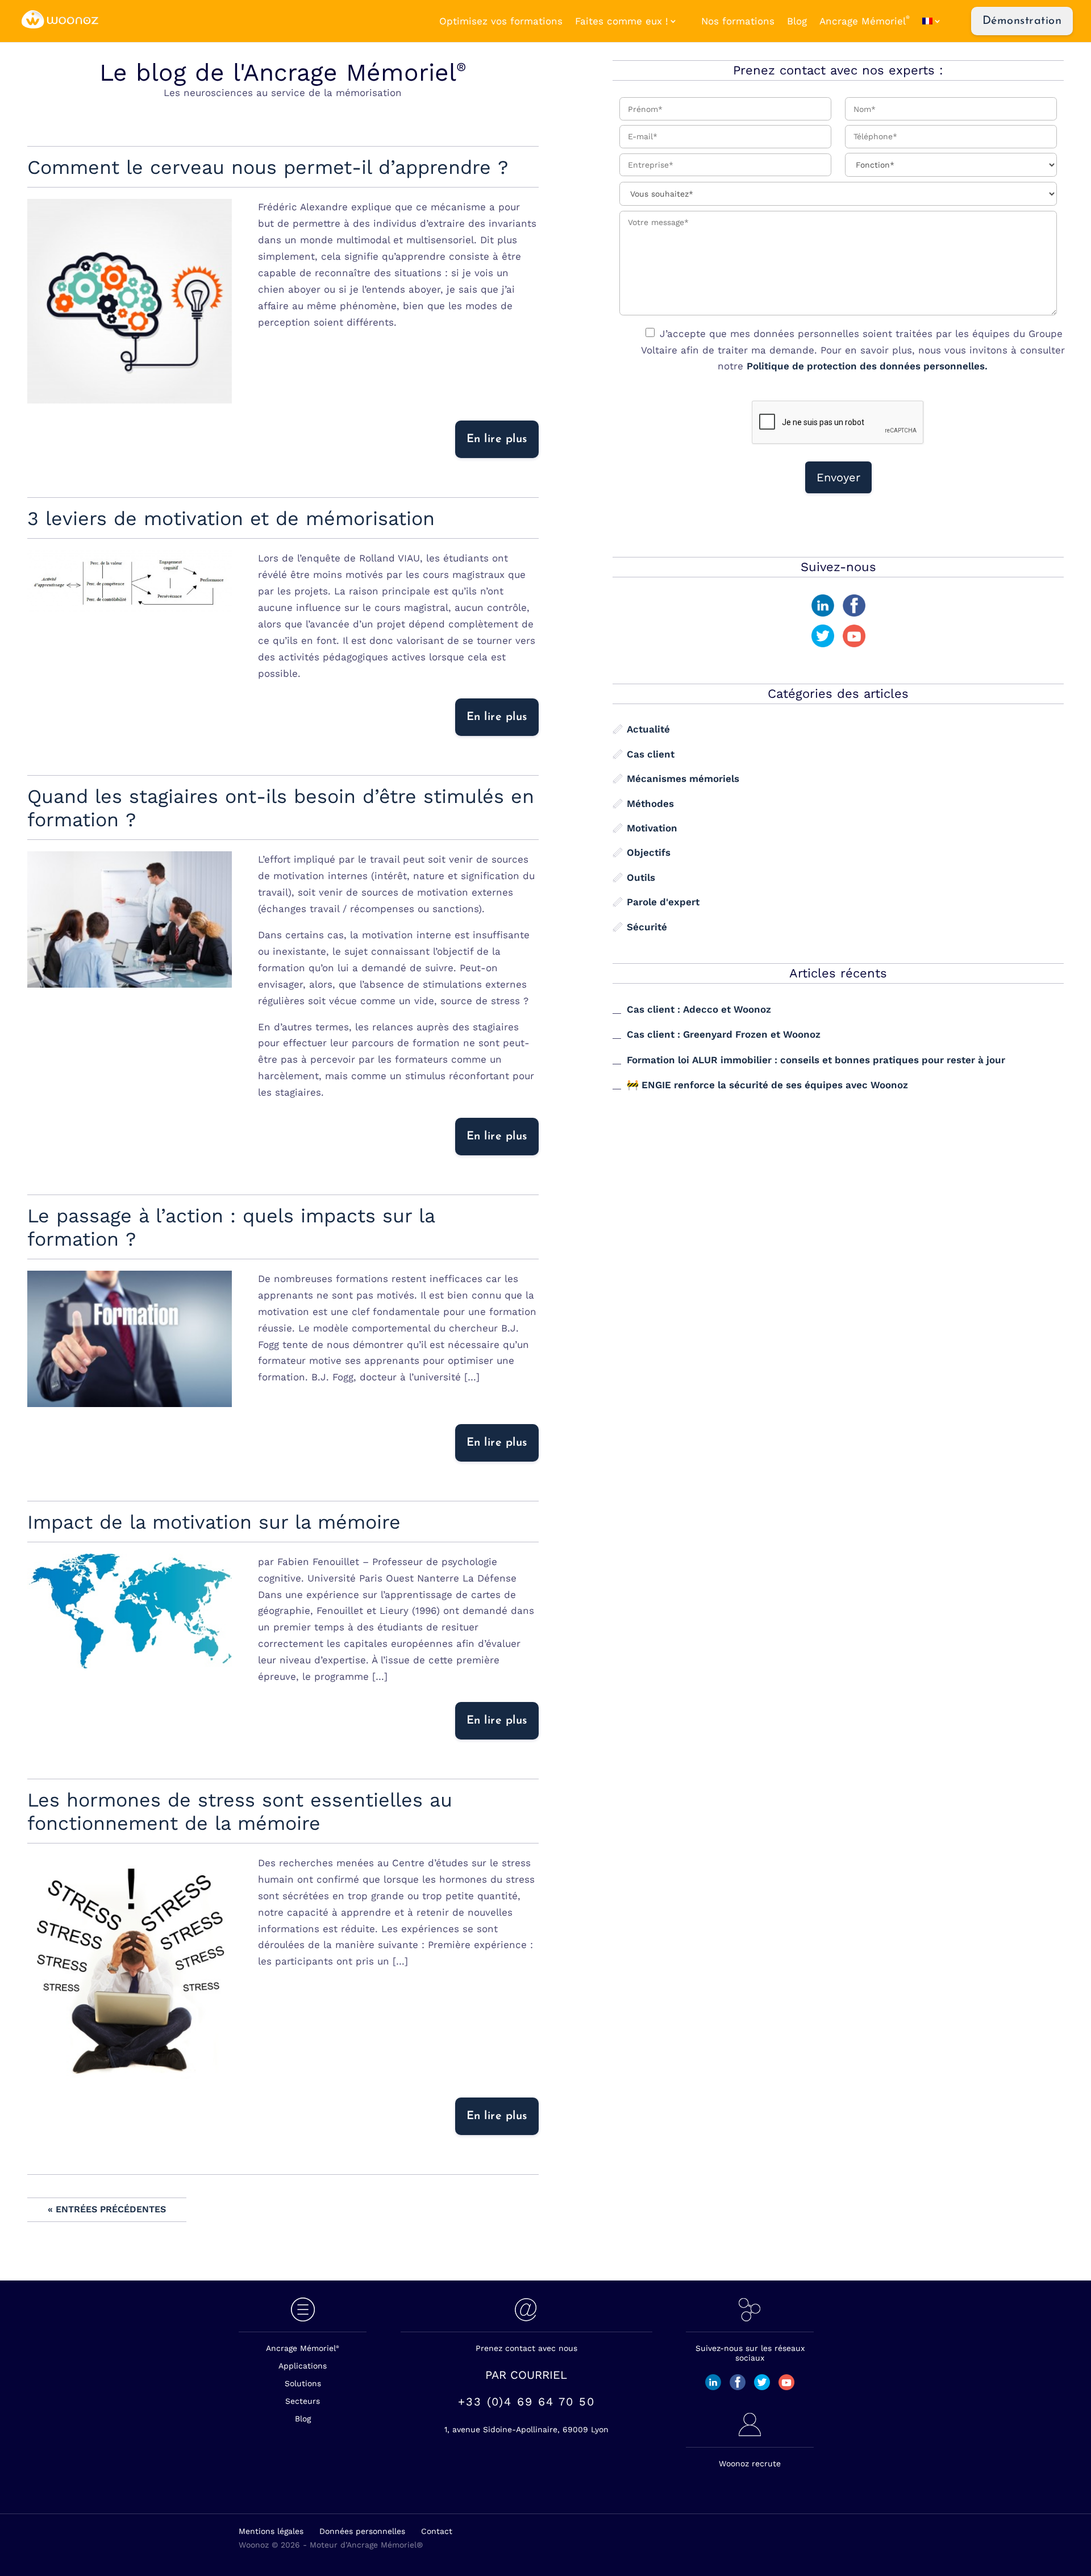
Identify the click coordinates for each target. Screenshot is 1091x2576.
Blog (797, 21)
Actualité (648, 729)
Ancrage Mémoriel (865, 21)
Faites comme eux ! (622, 21)
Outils (641, 877)
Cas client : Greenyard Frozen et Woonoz (724, 1034)
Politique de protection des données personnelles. (867, 366)
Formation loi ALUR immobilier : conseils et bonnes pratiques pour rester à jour (816, 1059)
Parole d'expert (663, 902)
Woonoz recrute (750, 2463)
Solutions (303, 2383)
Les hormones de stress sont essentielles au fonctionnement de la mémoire (240, 1811)
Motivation (652, 828)
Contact (437, 2531)
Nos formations (738, 21)
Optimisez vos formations (501, 21)
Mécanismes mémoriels (683, 779)
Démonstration (1022, 21)
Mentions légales (271, 2531)
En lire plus (497, 439)
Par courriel (526, 2375)
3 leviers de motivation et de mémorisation (231, 518)
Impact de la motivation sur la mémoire (214, 1522)
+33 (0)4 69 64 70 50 (526, 2402)
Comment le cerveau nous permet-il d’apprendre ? (268, 167)
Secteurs (303, 2401)
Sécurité (647, 926)
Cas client (651, 754)
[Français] (938, 21)
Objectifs (649, 852)
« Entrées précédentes (107, 2209)
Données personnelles (362, 2531)
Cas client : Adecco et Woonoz (699, 1009)
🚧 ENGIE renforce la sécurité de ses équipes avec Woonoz (767, 1085)
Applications (303, 2366)
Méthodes (650, 803)
